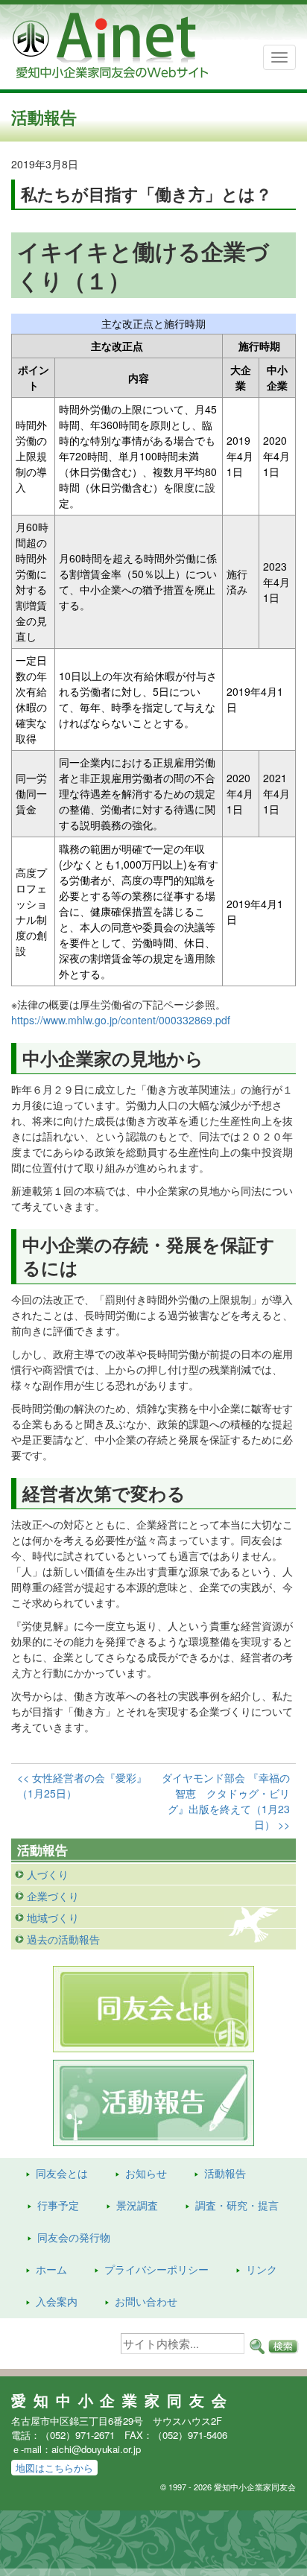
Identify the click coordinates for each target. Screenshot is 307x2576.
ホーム (51, 2269)
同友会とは (62, 2173)
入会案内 (57, 2301)
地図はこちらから (54, 2468)
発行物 (74, 2237)
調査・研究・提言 (237, 2205)
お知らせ (146, 2173)
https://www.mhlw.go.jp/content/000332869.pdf (121, 1020)
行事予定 (58, 2205)
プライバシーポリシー (156, 2269)
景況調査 (137, 2205)
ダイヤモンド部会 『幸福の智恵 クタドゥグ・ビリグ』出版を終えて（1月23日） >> (226, 1801)
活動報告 (225, 2173)
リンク (262, 2269)
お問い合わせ (146, 2301)
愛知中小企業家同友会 (123, 2400)
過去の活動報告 (63, 1939)
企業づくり (53, 1896)
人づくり (48, 1874)
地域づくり (53, 1917)
